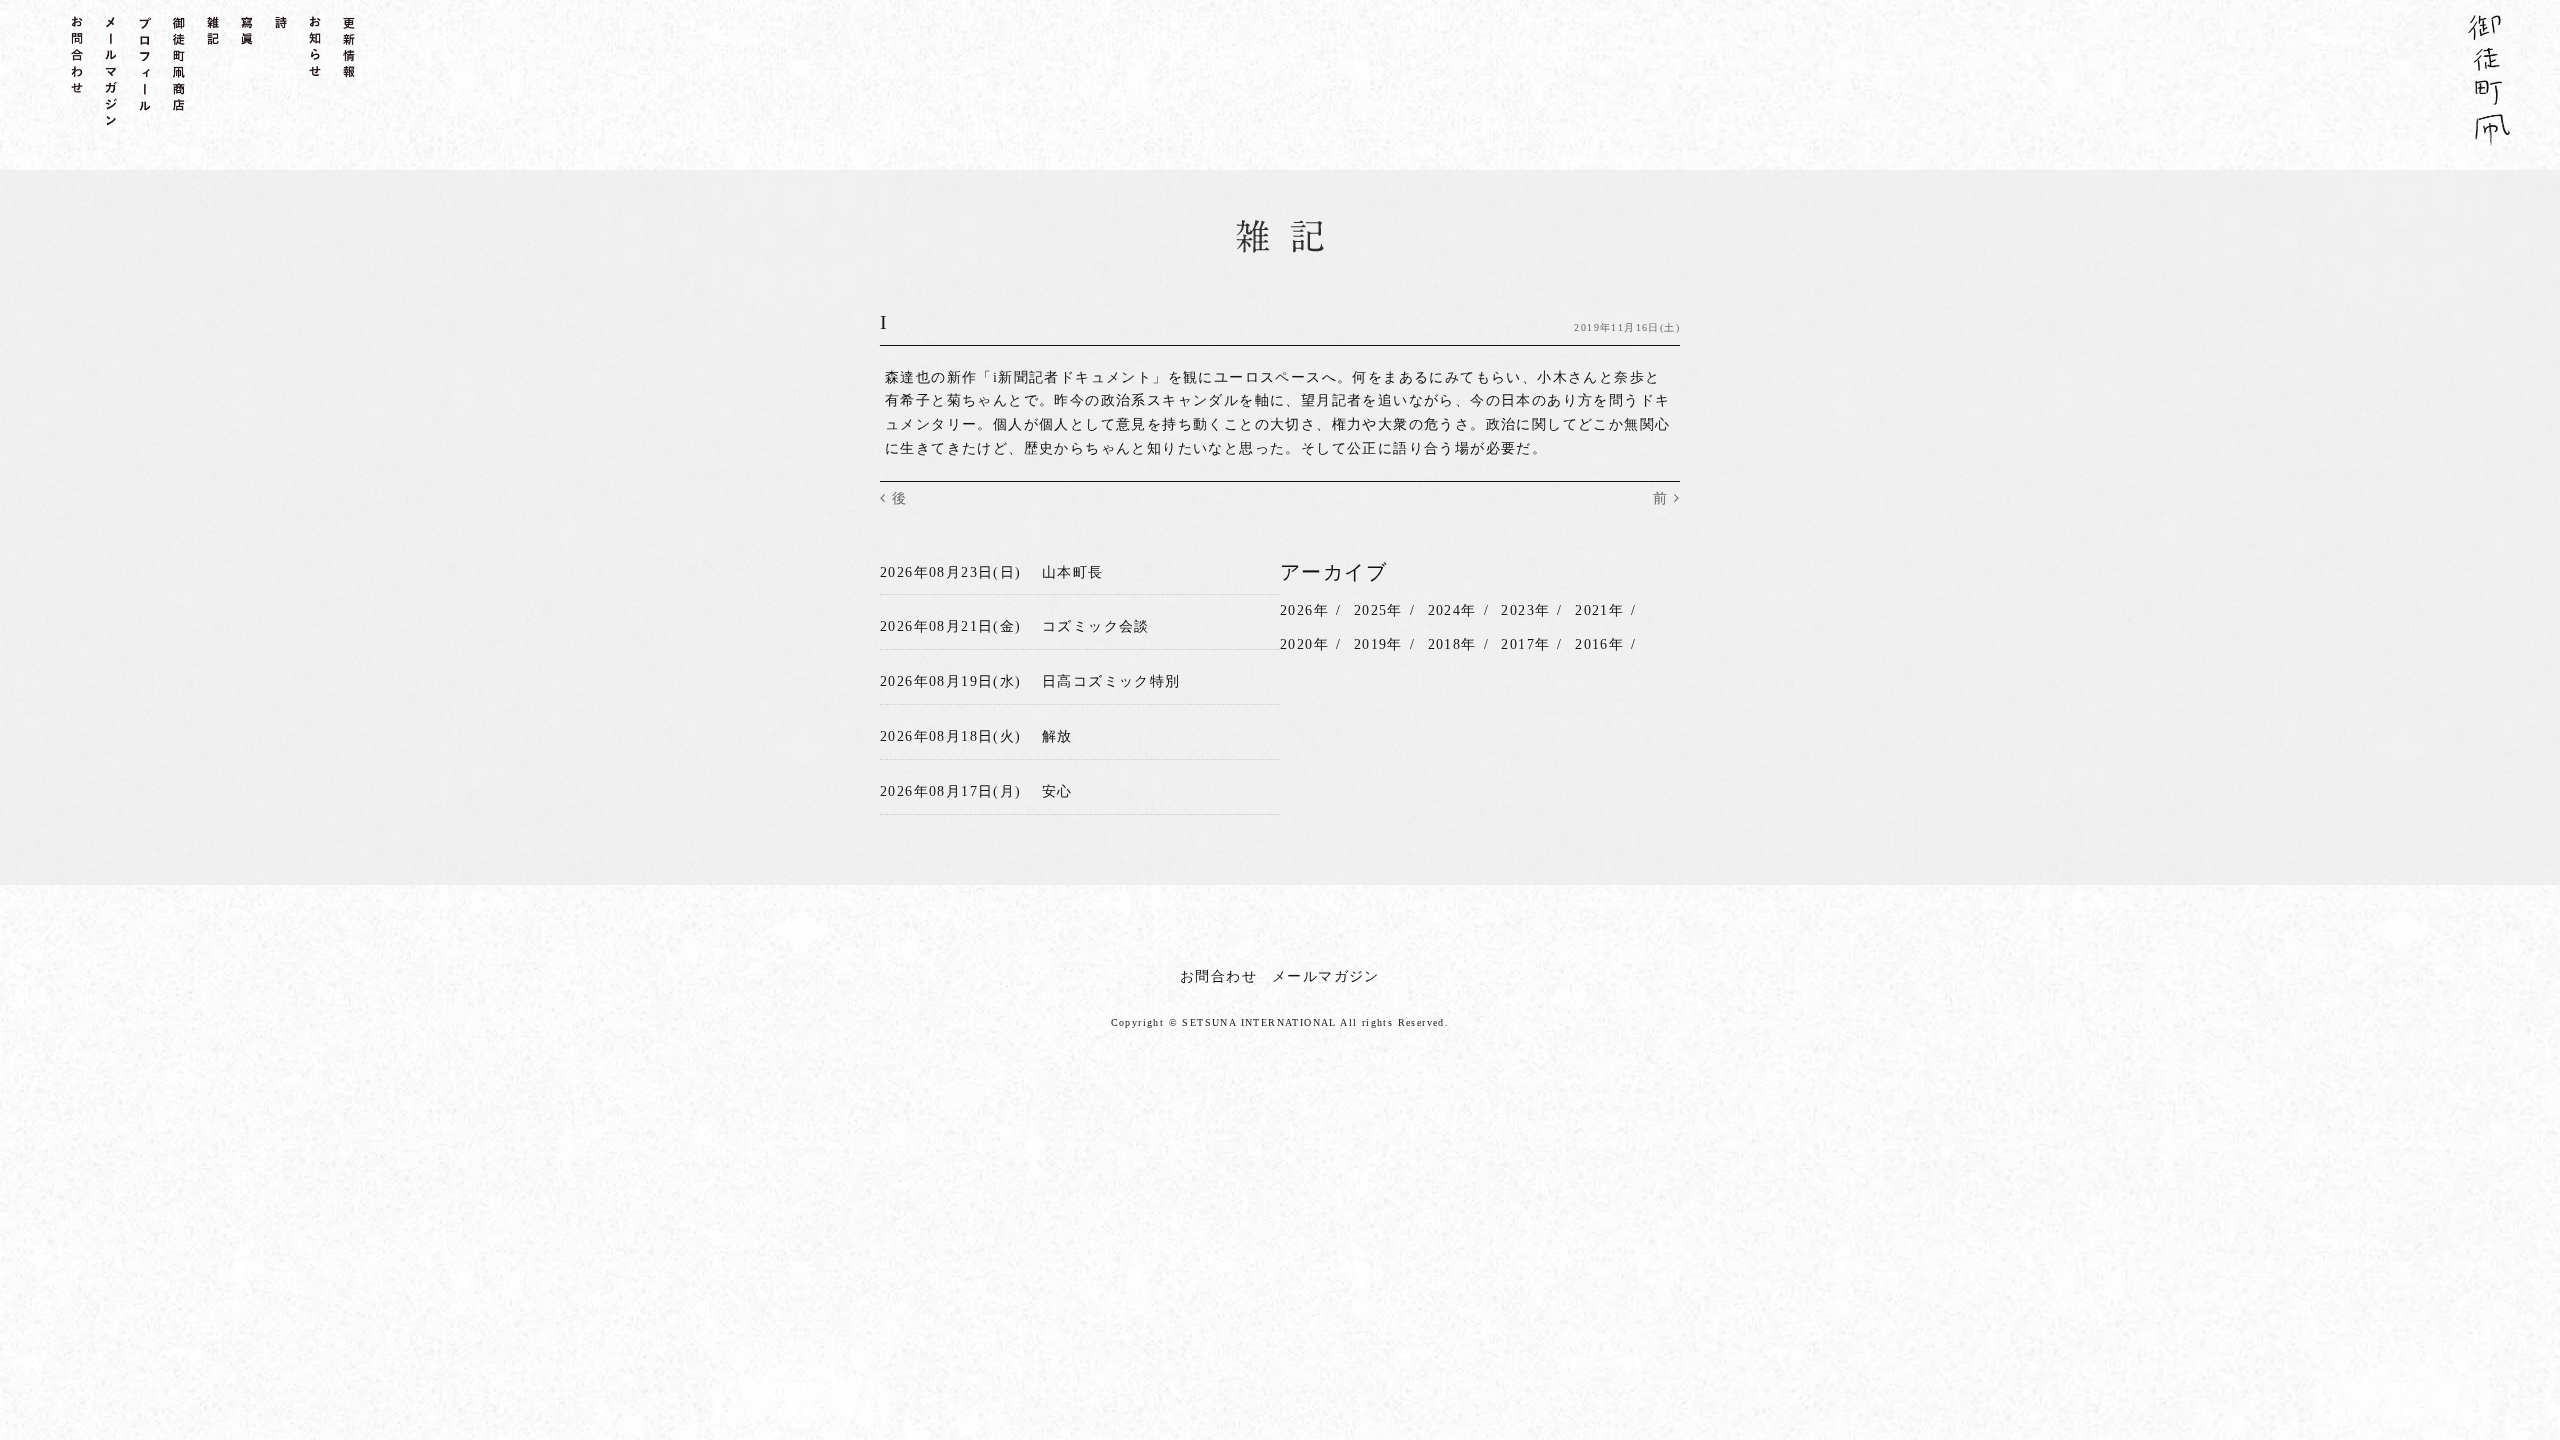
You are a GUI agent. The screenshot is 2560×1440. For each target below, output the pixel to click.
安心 (1057, 791)
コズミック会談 (1096, 626)
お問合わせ (1218, 976)
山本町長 (1073, 572)
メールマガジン (1326, 976)
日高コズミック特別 (1111, 681)
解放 (1057, 736)
